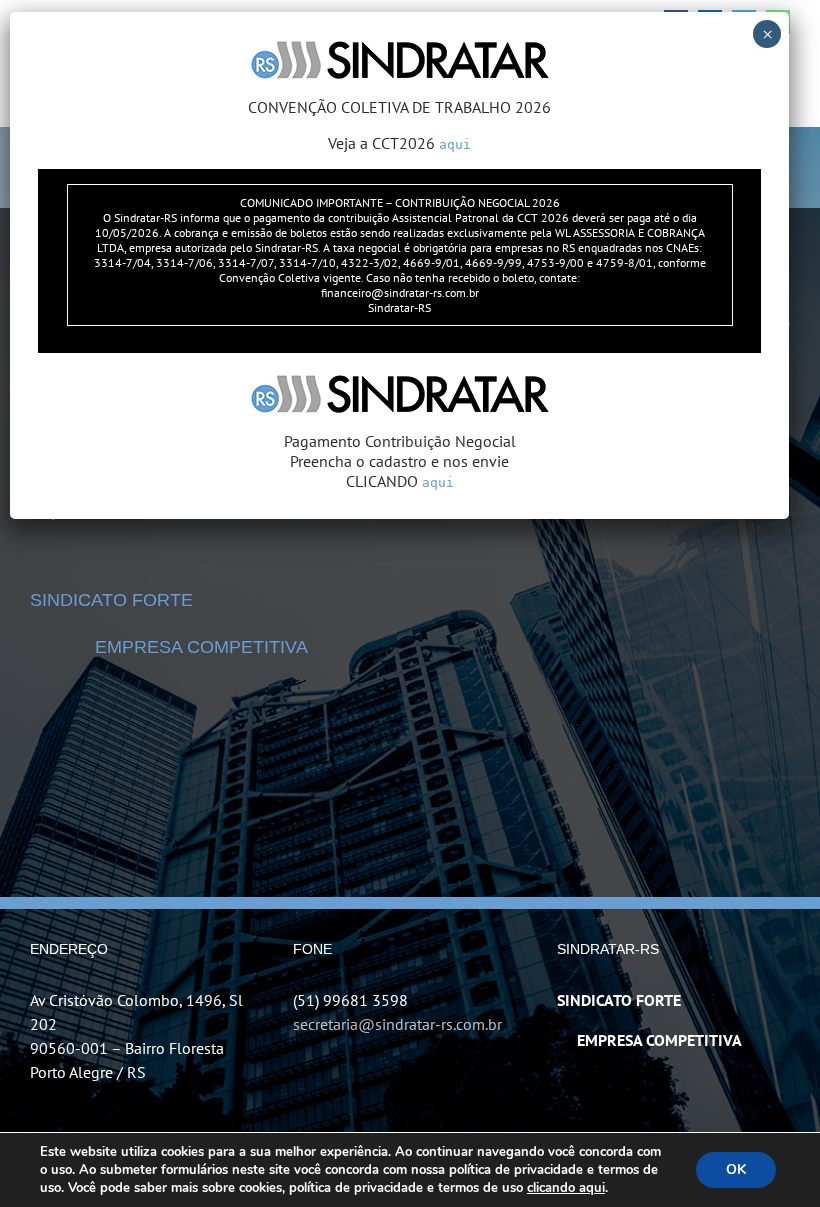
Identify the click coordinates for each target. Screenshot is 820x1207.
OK (736, 1169)
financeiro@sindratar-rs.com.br (400, 292)
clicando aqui (566, 1188)
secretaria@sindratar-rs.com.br (397, 1024)
